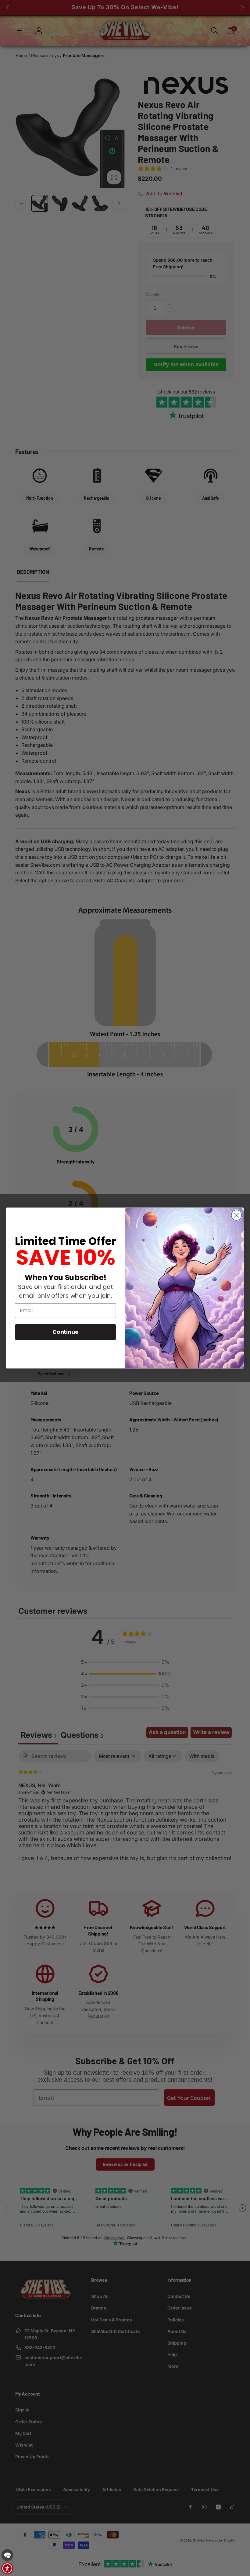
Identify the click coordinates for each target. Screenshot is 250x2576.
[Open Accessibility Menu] (7, 2568)
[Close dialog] (237, 1215)
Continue (65, 1332)
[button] (7, 2555)
